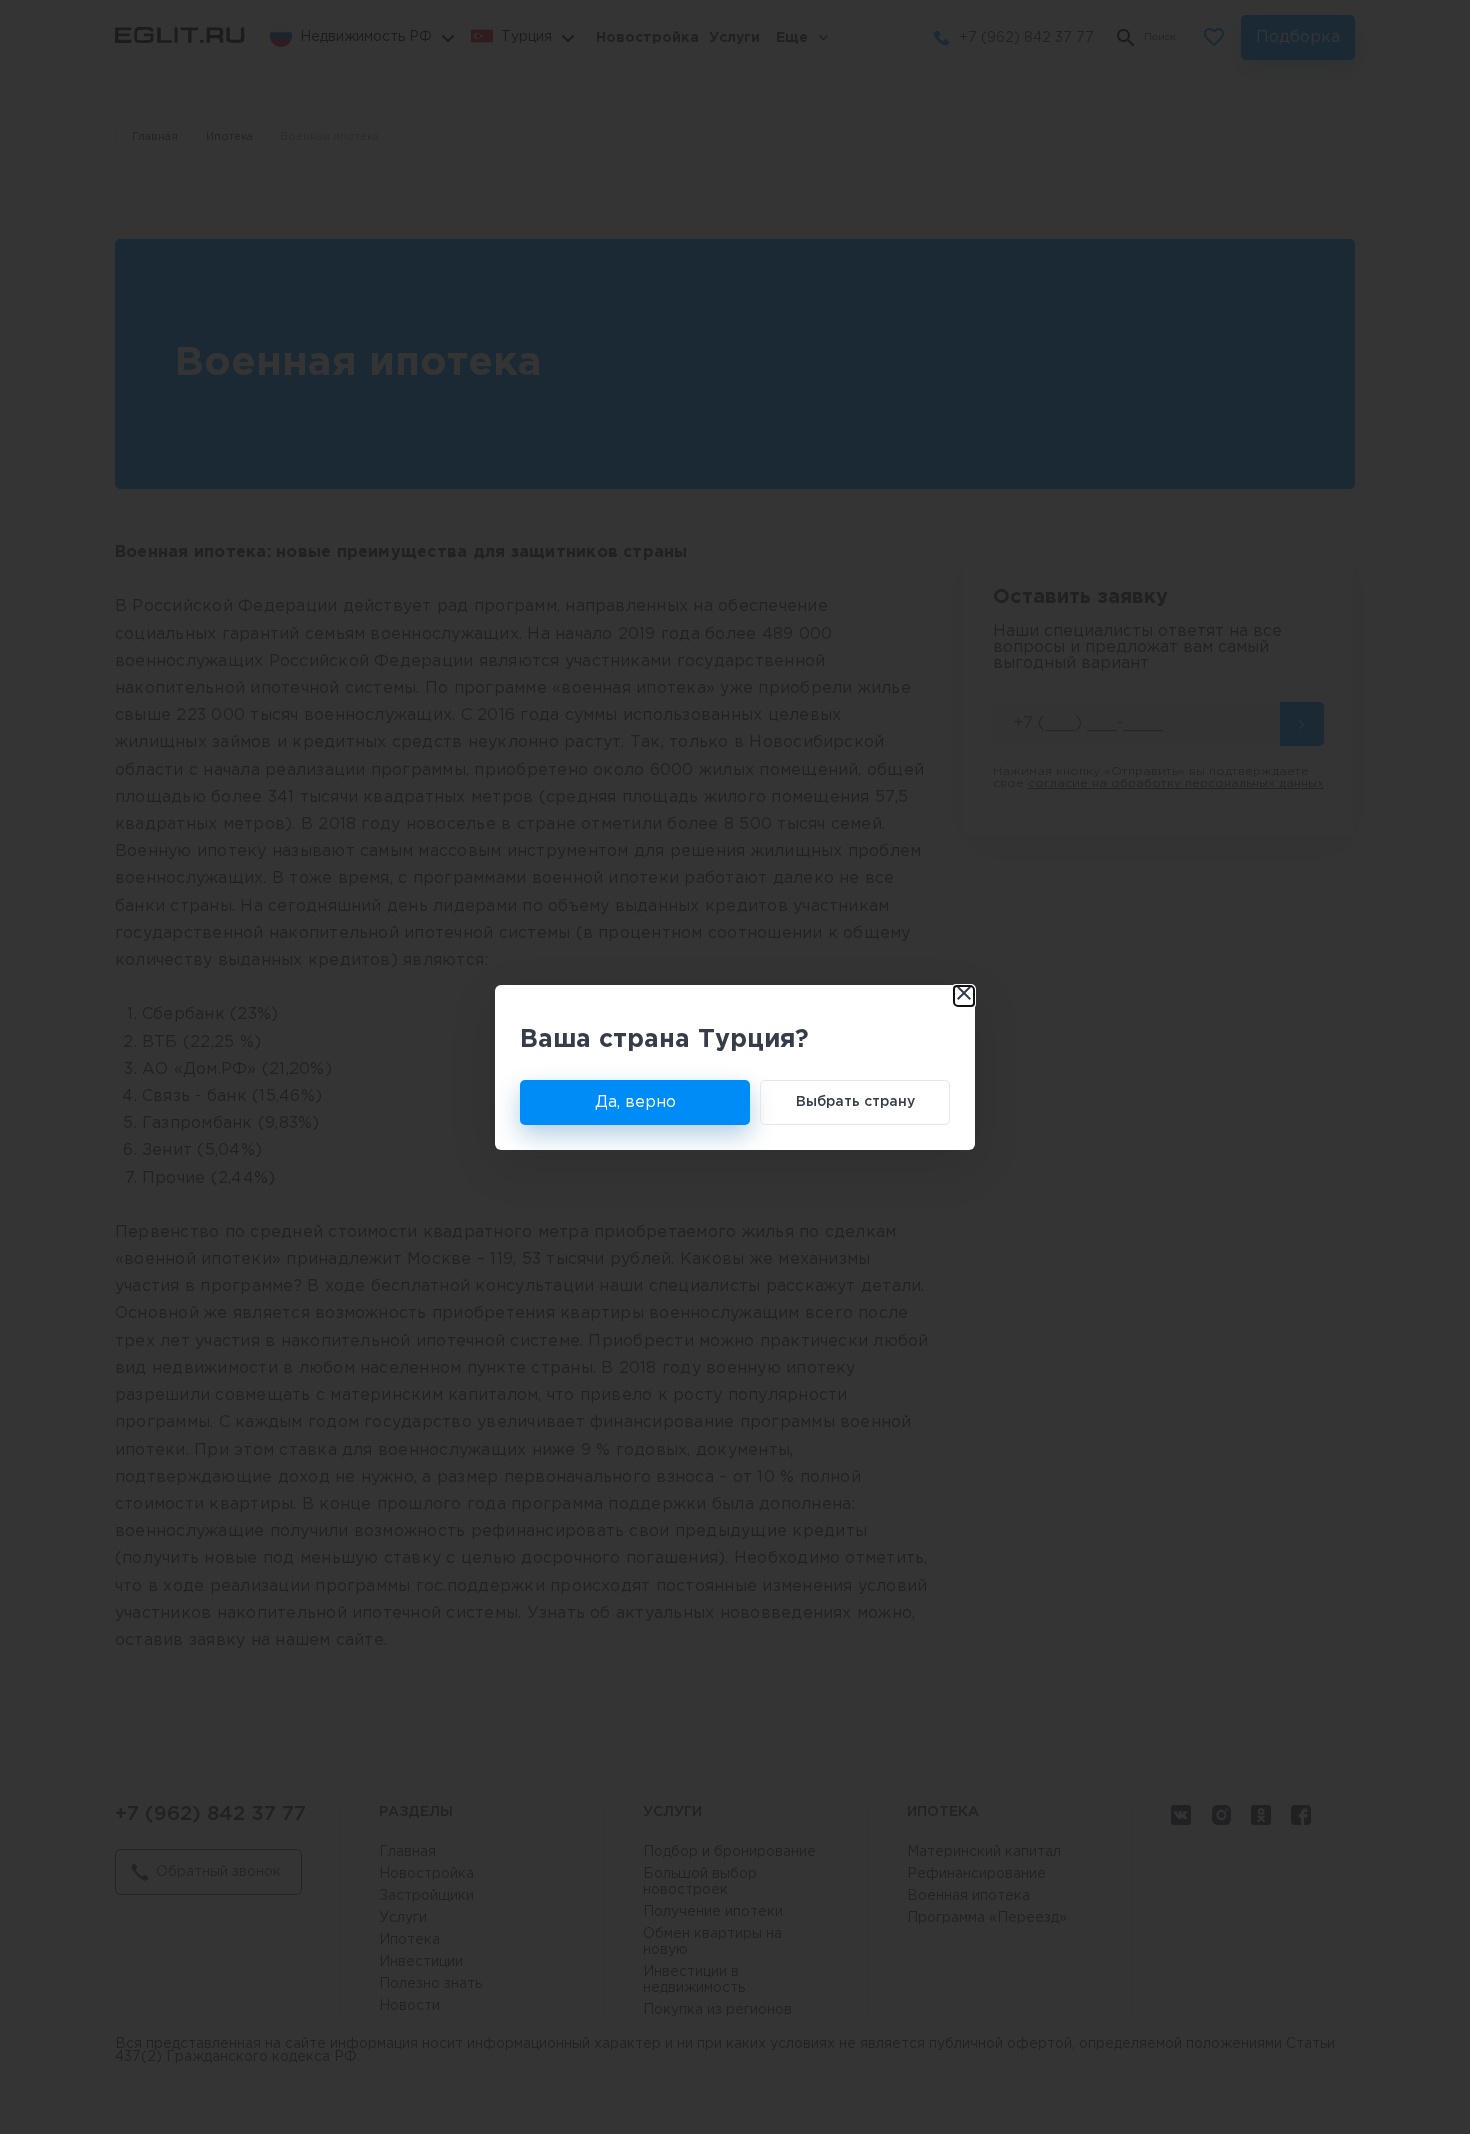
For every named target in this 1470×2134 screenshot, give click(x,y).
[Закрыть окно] (964, 996)
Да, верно (635, 1102)
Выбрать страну (855, 1102)
